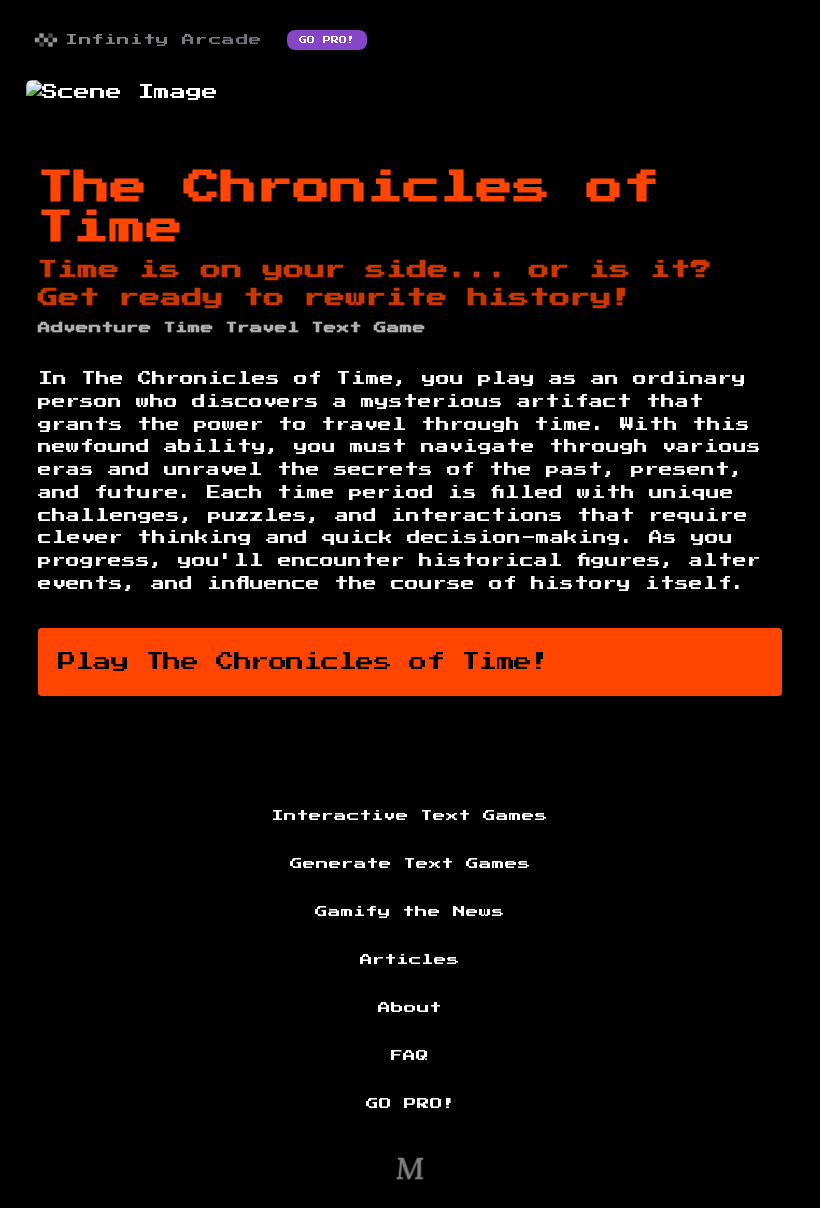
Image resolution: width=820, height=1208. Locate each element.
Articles (410, 960)
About (410, 1008)
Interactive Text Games (410, 816)
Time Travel (232, 328)
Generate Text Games (410, 864)
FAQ (410, 1056)
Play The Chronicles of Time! (303, 662)
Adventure (95, 328)
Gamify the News (410, 912)
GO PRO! (327, 40)
